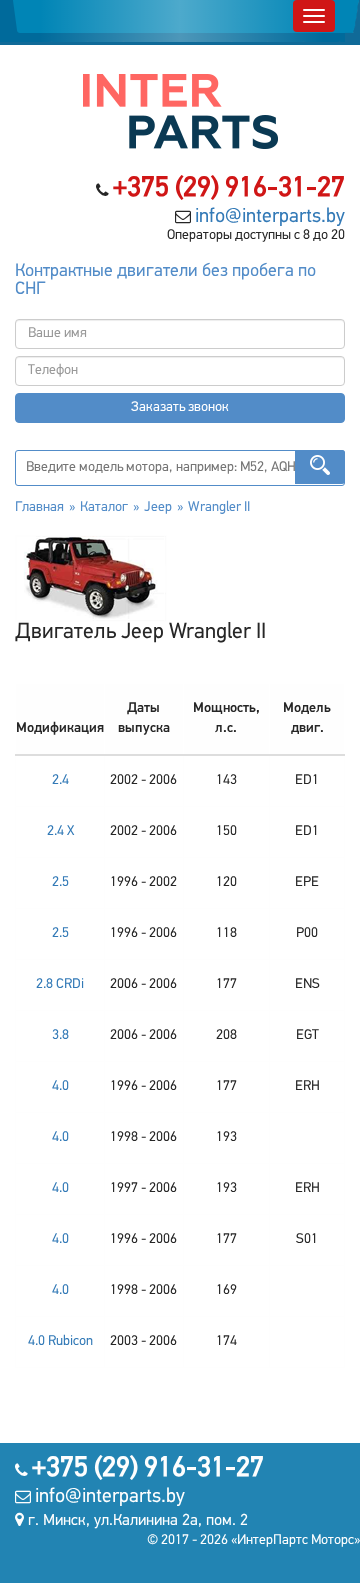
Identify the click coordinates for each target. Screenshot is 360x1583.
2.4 (60, 780)
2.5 (60, 882)
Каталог (104, 507)
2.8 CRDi (60, 984)
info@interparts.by (270, 217)
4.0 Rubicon (60, 1341)
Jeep (158, 507)
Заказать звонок (180, 407)
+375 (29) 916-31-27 (229, 189)
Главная (39, 507)
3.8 (60, 1035)
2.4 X (60, 831)
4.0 (60, 1086)
